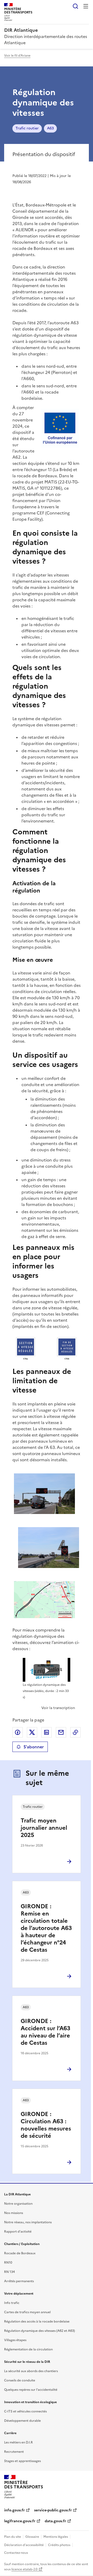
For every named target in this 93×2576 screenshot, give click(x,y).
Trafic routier (27, 128)
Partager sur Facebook (18, 1732)
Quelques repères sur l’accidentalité (31, 2390)
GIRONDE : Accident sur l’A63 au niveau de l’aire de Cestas (45, 2032)
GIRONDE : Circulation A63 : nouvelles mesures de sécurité (46, 2125)
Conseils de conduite (20, 2380)
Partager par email (61, 1732)
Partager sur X (32, 1732)
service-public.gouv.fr (53, 2510)
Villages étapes (15, 2340)
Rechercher (75, 6)
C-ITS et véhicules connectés (25, 2411)
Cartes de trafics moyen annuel (27, 2312)
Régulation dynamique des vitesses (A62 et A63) (40, 2331)
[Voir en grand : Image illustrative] (47, 1349)
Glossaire (32, 2537)
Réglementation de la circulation (28, 2349)
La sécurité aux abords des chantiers (31, 2371)
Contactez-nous (16, 2553)
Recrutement (14, 2452)
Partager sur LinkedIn (47, 1732)
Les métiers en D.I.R (18, 2442)
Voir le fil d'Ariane (17, 56)
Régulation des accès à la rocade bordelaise (37, 2321)
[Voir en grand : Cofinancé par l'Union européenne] (60, 429)
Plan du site (13, 2537)
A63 (50, 128)
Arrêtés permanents (19, 2281)
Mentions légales (56, 2537)
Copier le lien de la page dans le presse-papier (75, 1732)
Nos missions (14, 2213)
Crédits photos (59, 2545)
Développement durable (22, 2421)
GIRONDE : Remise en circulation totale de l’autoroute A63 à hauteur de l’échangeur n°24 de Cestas (46, 1928)
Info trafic (12, 2303)
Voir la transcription (58, 1708)
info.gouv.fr (14, 2510)
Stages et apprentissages (22, 2461)
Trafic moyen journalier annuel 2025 (44, 1828)
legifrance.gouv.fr (20, 2521)
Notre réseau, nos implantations (28, 2222)
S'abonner (34, 1747)
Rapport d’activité (18, 2232)
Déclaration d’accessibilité (24, 2545)
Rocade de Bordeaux (20, 2253)
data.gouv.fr (55, 2521)
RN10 (8, 2263)
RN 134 (9, 2272)
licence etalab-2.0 (24, 2569)
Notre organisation (18, 2204)
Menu (86, 6)
